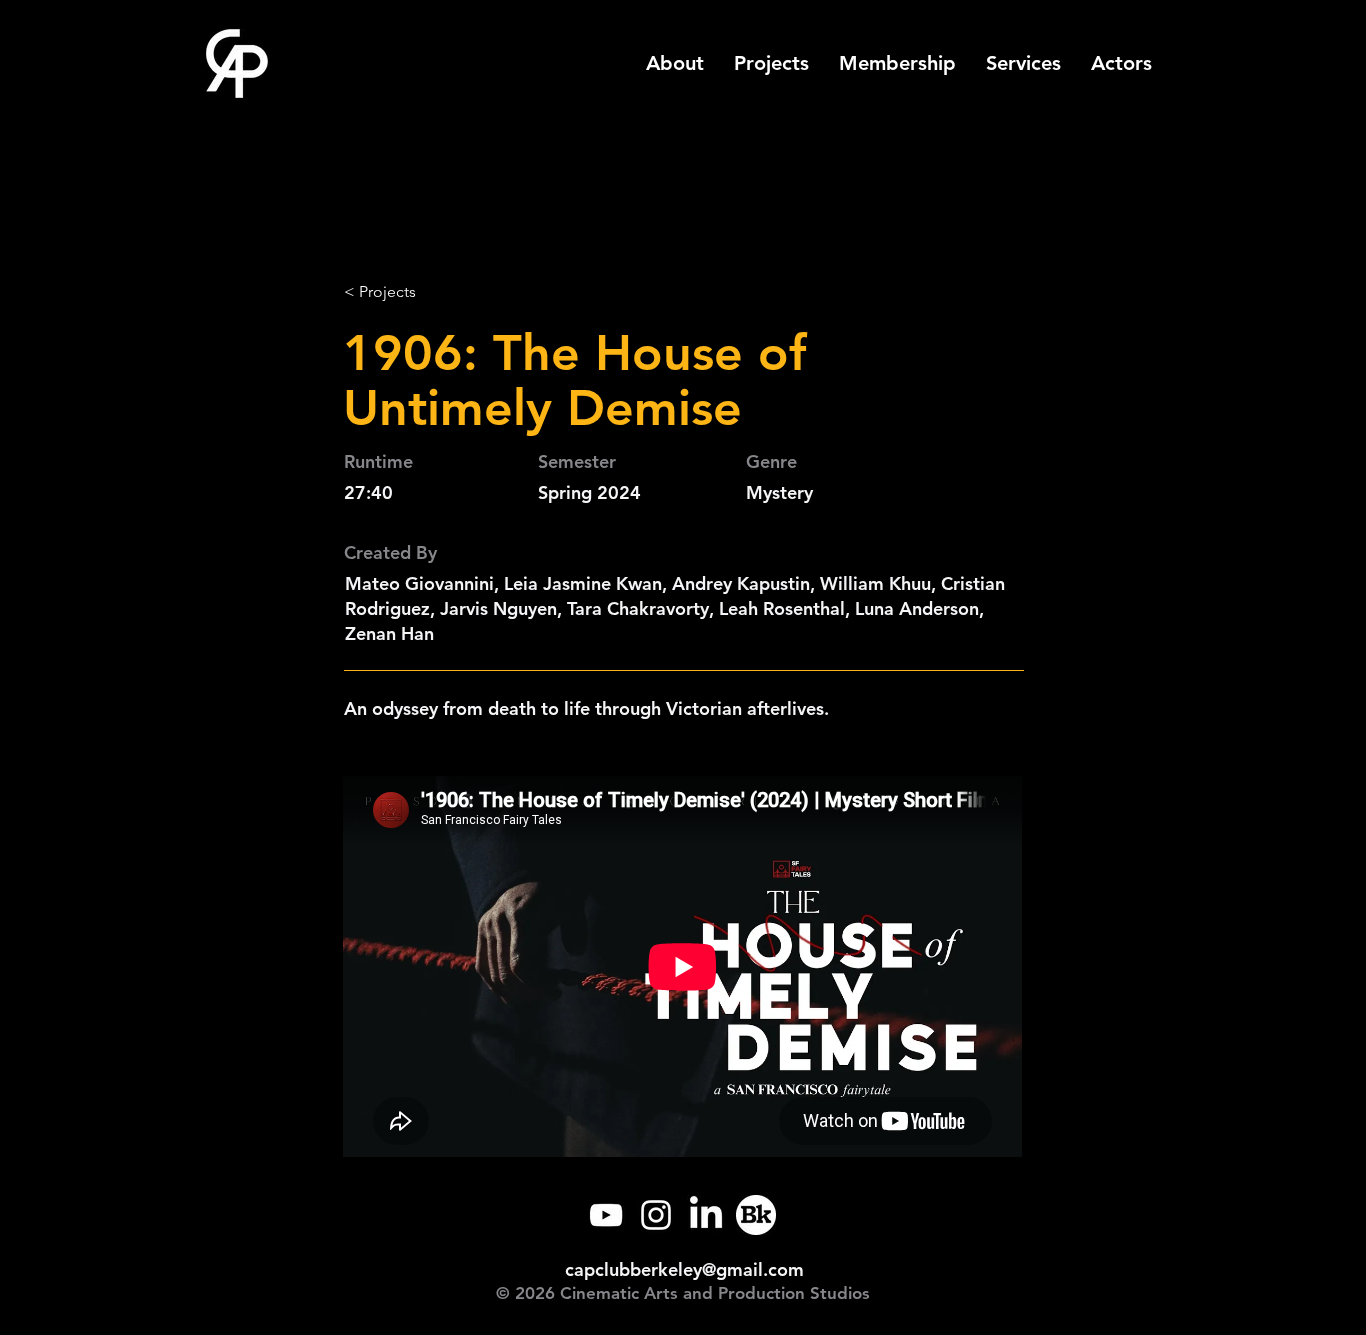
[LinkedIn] (706, 1215)
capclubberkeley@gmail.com (684, 1269)
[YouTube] (606, 1215)
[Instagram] (656, 1215)
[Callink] (756, 1215)
